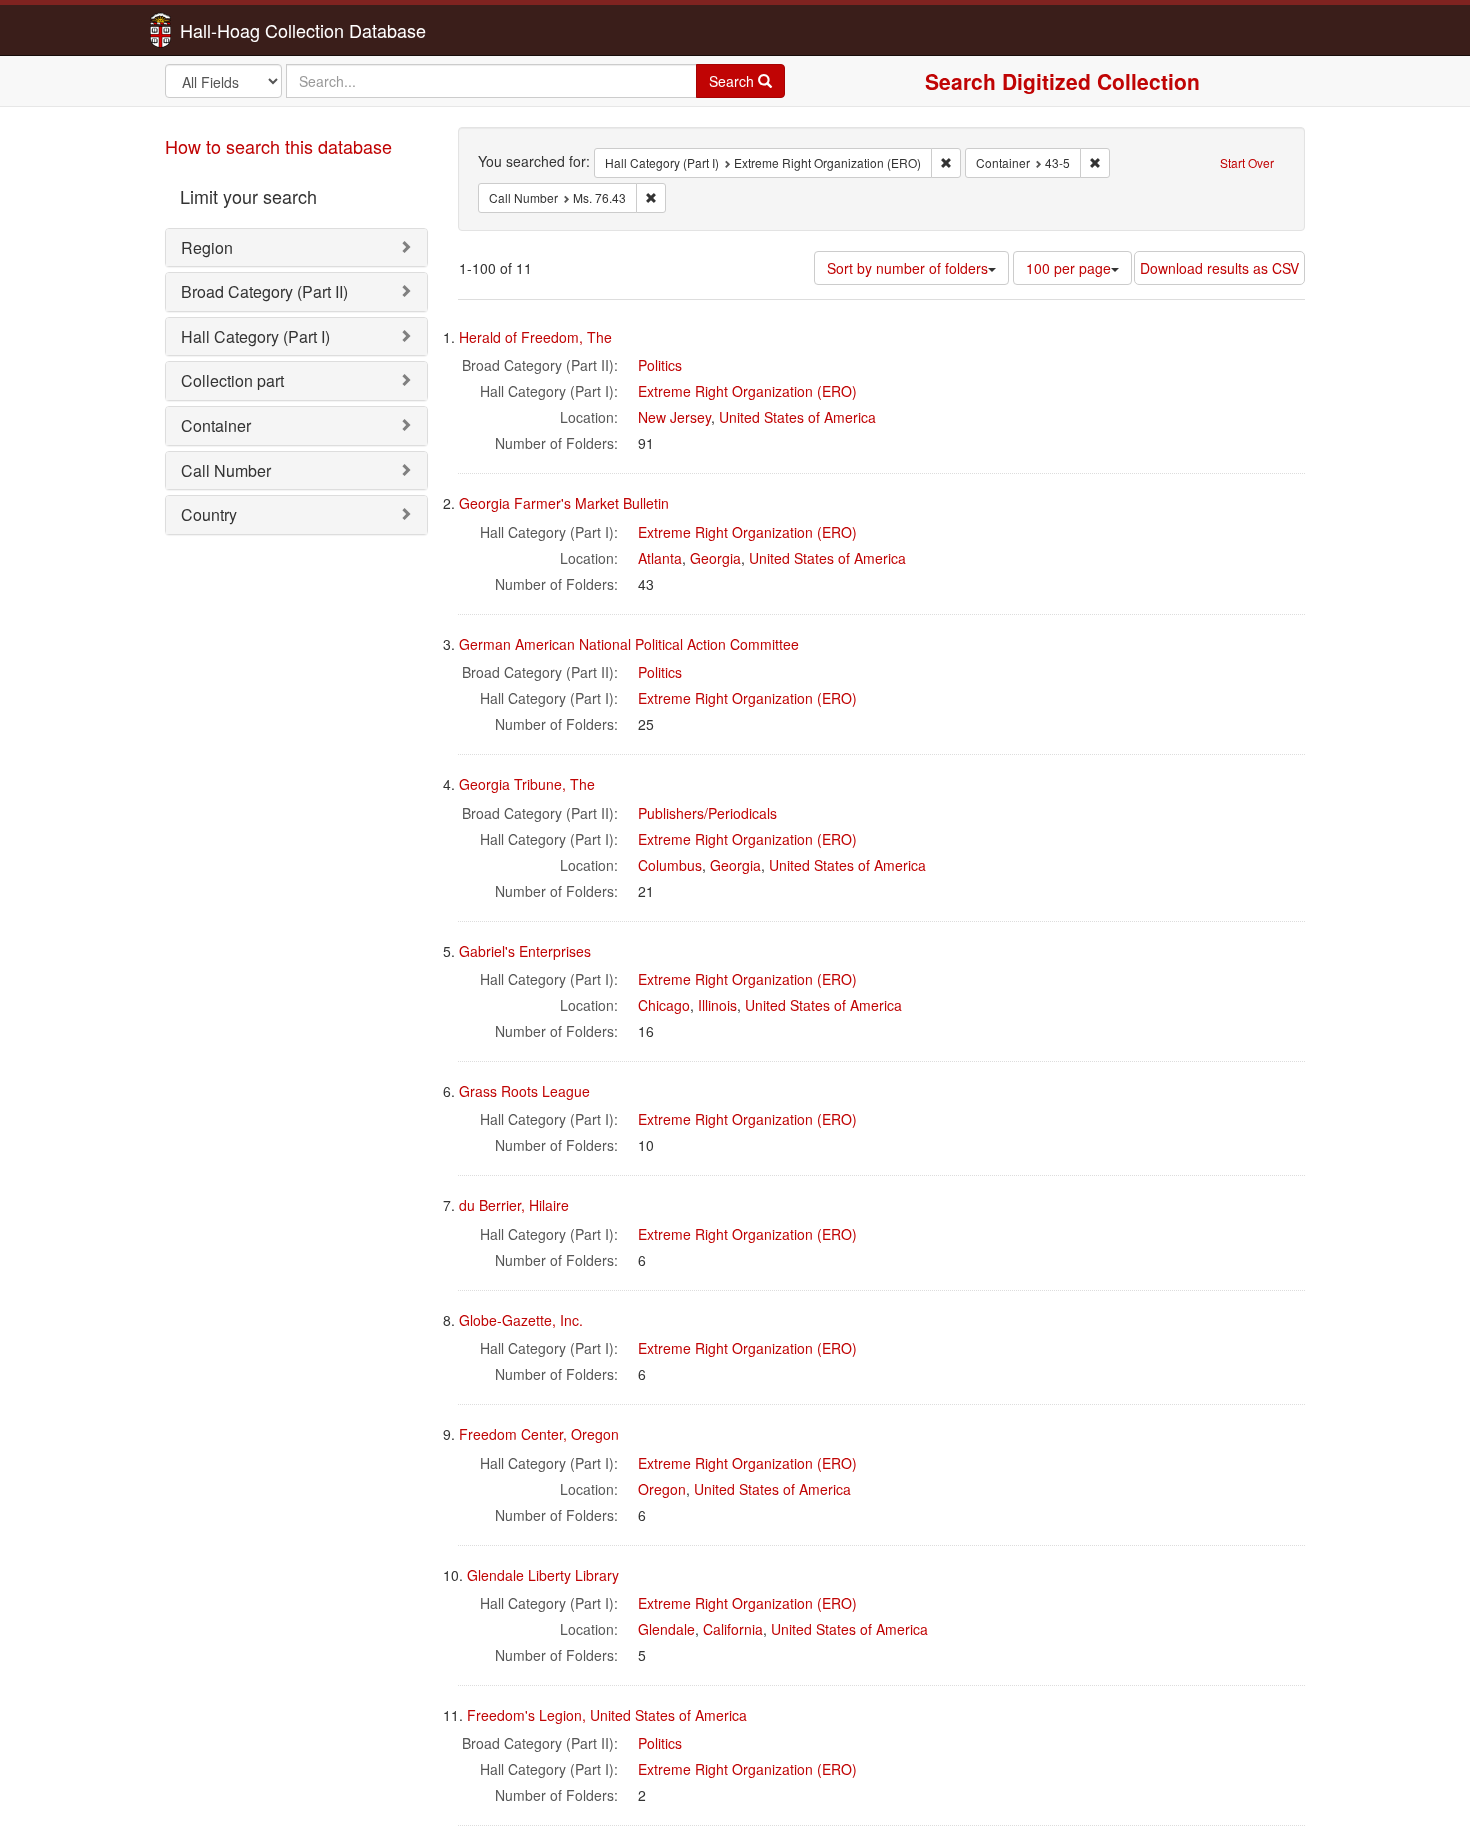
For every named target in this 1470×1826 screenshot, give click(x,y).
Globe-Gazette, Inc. (521, 1320)
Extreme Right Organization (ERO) (747, 391)
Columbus (670, 865)
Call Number (226, 470)
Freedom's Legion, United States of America (607, 1715)
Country (209, 514)
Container (216, 425)
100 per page (1068, 268)
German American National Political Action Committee (629, 644)
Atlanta (660, 558)
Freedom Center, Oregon (539, 1434)
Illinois (717, 1005)
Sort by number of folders (907, 268)
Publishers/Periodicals (707, 813)
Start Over (1247, 162)
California (733, 1629)
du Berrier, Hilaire (514, 1205)
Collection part (232, 380)
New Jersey (674, 417)
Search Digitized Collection (1062, 81)
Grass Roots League (524, 1091)
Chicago (664, 1005)
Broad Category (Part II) (264, 291)
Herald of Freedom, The (535, 337)
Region (207, 247)
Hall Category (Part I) (255, 336)
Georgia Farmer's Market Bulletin (564, 503)
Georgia (715, 558)
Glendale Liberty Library (543, 1575)
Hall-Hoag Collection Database (240, 30)
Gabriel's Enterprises (525, 951)
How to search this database (278, 146)
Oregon (662, 1489)
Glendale (666, 1629)
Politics (660, 365)
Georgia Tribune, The (527, 784)
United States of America (797, 417)
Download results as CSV (1219, 268)
